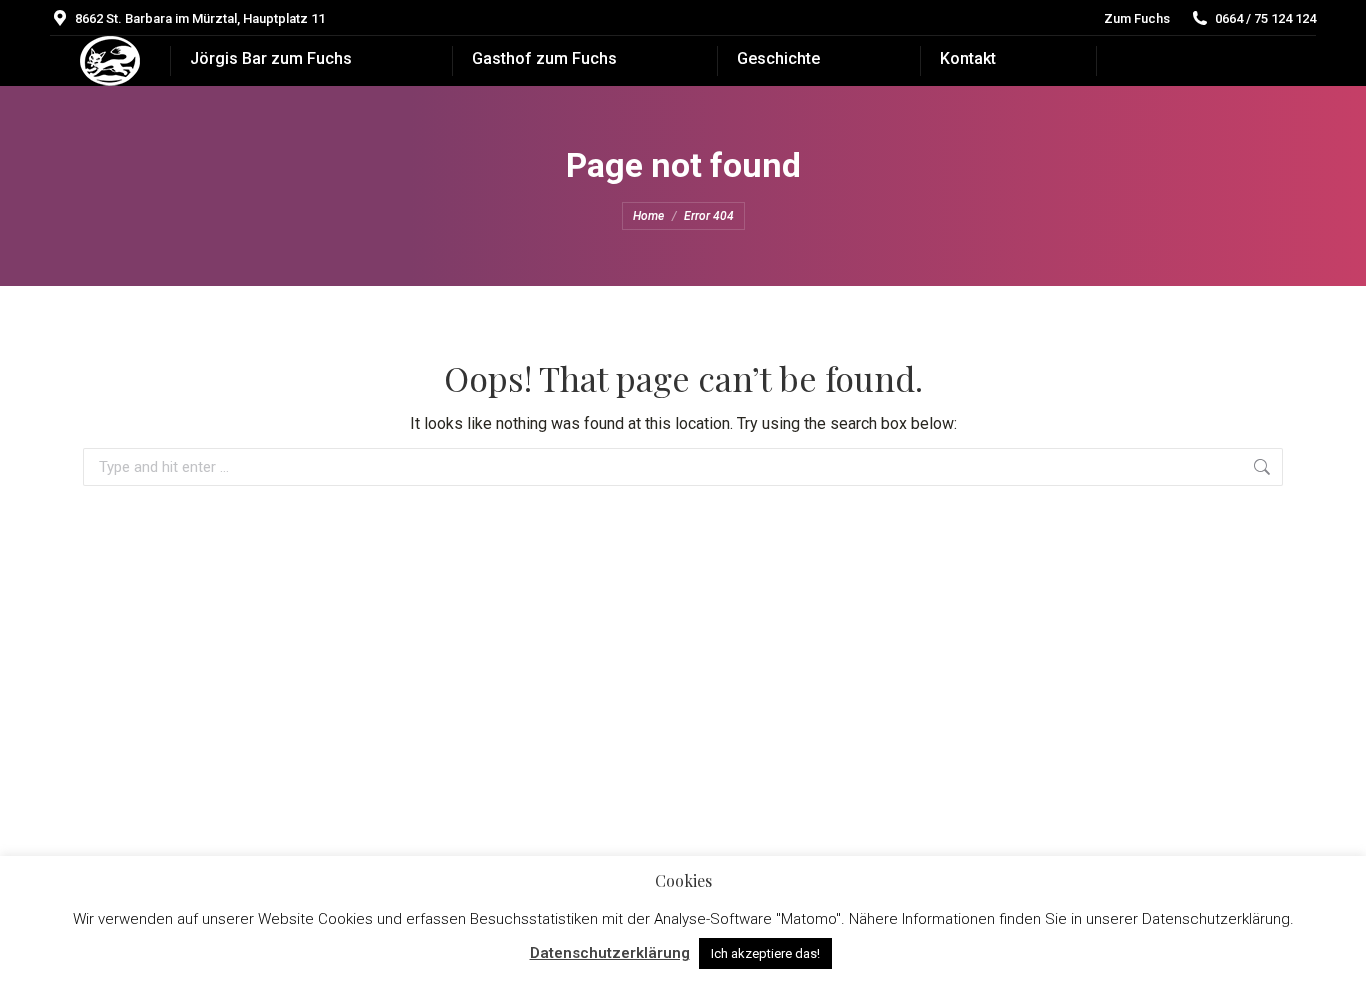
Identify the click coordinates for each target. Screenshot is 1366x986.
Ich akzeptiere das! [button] (765, 953)
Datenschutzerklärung (610, 953)
